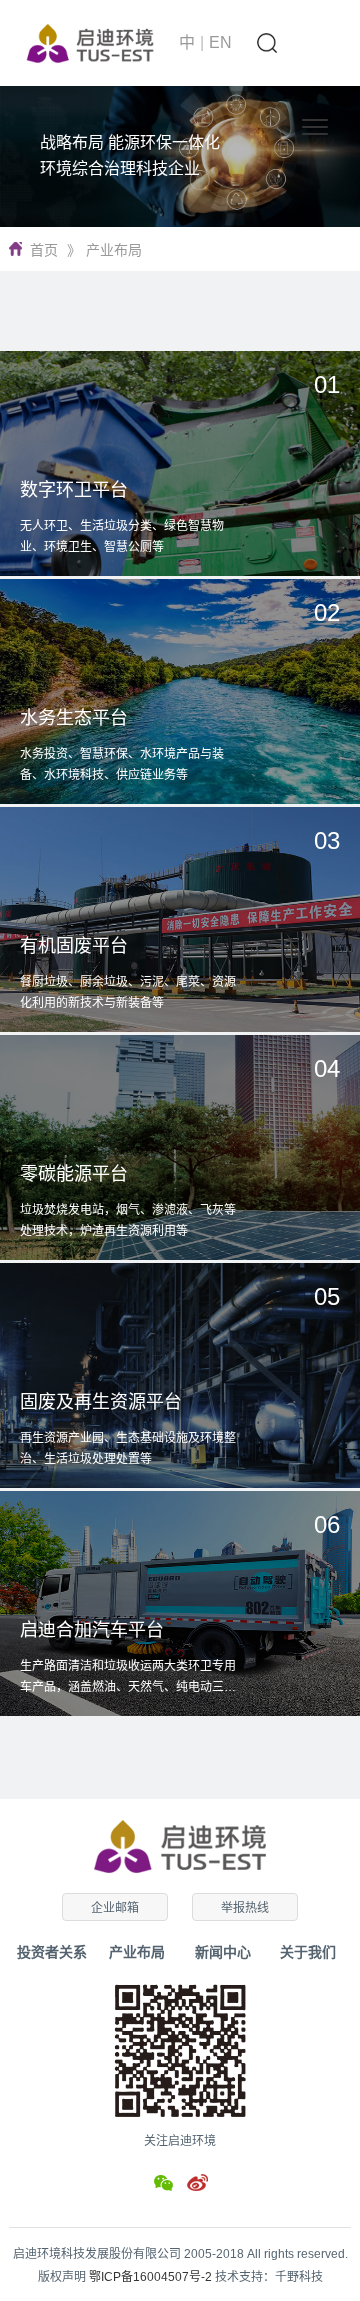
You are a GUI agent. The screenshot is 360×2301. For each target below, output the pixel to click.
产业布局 (114, 250)
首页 (44, 250)
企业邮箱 (115, 1908)
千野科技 (299, 2277)
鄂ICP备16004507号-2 (150, 2277)
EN (220, 42)
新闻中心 (223, 1952)
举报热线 (245, 1908)
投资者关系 (52, 1952)
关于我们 (308, 1952)
